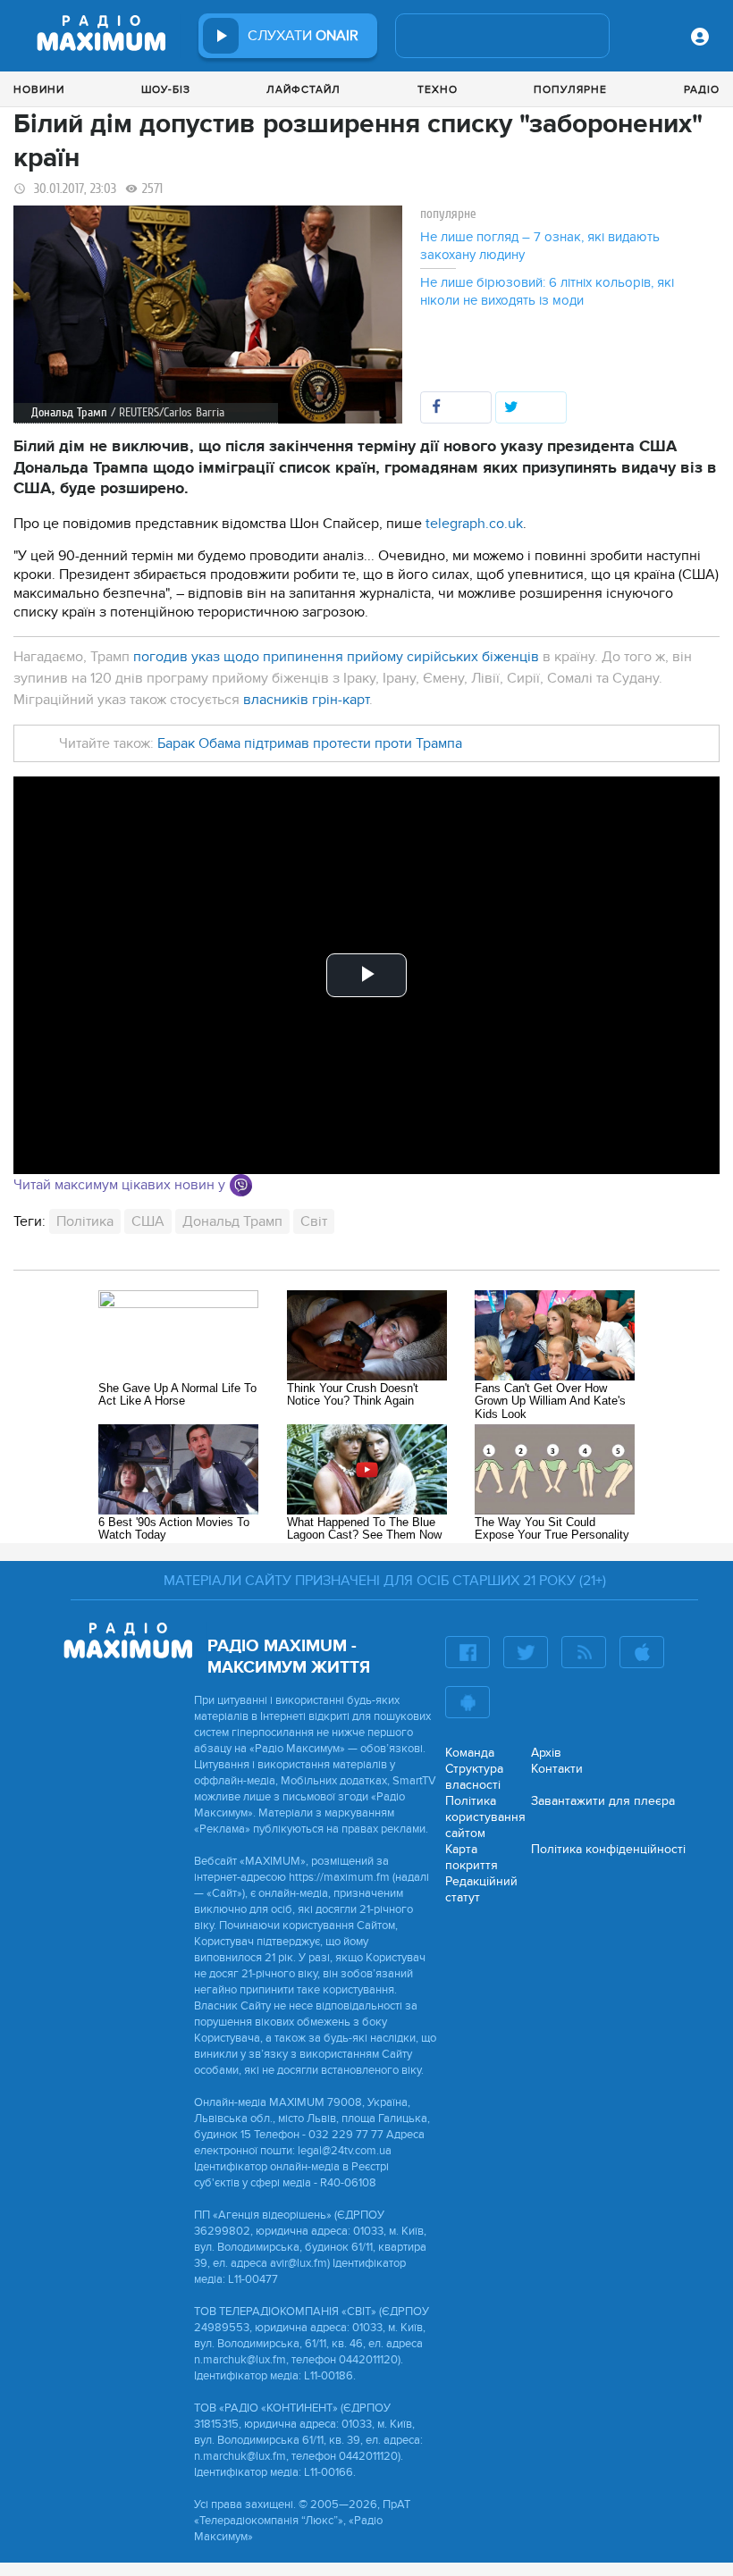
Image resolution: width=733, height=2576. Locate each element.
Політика (85, 1221)
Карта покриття (472, 1857)
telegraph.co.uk (474, 524)
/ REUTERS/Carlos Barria (168, 412)
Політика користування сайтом (485, 1817)
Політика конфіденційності (608, 1849)
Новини (39, 89)
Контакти (557, 1769)
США (148, 1221)
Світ (314, 1221)
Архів (546, 1753)
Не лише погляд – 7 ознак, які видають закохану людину (540, 246)
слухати (303, 36)
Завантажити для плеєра (603, 1801)
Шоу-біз (166, 89)
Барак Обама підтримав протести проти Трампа (310, 743)
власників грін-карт (306, 700)
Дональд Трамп (232, 1221)
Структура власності (474, 1777)
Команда (470, 1753)
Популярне (570, 89)
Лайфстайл (303, 89)
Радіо (702, 89)
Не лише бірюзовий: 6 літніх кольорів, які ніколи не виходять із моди (547, 291)
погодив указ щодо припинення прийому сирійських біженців (336, 657)
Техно (438, 89)
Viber (241, 1185)
